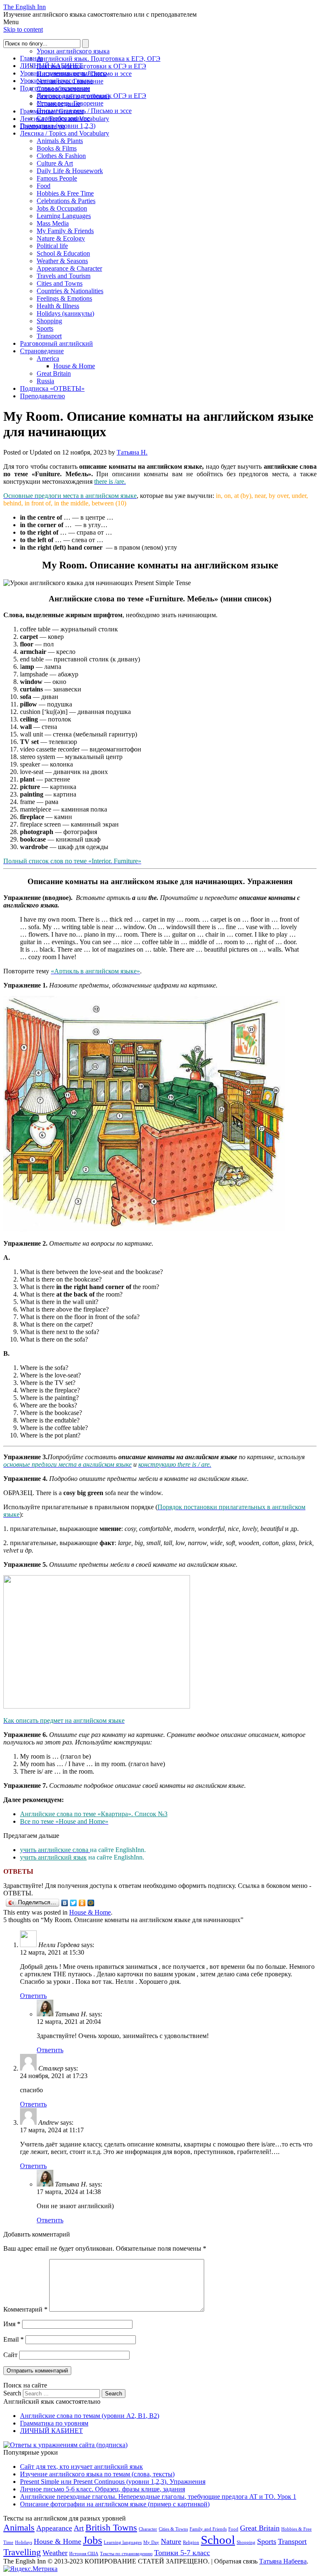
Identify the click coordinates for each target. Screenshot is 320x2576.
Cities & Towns (173, 2529)
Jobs (92, 2540)
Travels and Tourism (64, 276)
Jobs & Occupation (62, 208)
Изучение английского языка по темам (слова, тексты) (97, 2474)
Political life (52, 246)
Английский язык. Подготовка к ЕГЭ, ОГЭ (99, 59)
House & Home (74, 366)
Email (14, 2339)
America (48, 358)
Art (79, 2528)
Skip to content (23, 29)
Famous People (57, 178)
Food (44, 186)
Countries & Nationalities (70, 291)
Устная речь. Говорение (70, 103)
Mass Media (53, 223)
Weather (55, 2553)
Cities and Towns (60, 283)
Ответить (33, 1996)
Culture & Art (55, 163)
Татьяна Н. (132, 452)
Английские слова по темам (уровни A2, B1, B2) (90, 2416)
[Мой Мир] (91, 1903)
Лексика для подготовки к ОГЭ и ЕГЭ (91, 66)
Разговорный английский (56, 343)
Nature (171, 2541)
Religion (191, 2542)
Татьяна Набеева (283, 2561)
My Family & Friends (65, 231)
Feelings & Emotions (64, 298)
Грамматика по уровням (54, 2423)
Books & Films (57, 148)
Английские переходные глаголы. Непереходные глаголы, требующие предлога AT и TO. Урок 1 (158, 2497)
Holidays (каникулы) (65, 313)
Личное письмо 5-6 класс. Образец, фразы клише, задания (102, 2489)
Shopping (49, 321)
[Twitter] (74, 1903)
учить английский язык (53, 1857)
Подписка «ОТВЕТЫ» (52, 388)
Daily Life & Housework (70, 171)
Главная (31, 58)
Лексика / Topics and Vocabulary (65, 133)
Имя (12, 2324)
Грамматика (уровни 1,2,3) (58, 126)
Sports (45, 328)
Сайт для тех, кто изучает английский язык (81, 2467)
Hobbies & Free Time (65, 193)
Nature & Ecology (61, 238)
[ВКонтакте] (65, 1903)
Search (12, 2393)
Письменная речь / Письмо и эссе (84, 111)
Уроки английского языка (73, 51)
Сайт (10, 2355)
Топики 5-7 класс (182, 2553)
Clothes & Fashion (61, 156)
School (218, 2540)
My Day (151, 2542)
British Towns (111, 2527)
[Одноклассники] (82, 1903)
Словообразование (63, 118)
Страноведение (42, 351)
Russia (45, 381)
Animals (19, 2527)
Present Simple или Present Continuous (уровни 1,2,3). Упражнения (113, 2482)
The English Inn (25, 7)
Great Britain (54, 373)
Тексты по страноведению (126, 2554)
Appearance (54, 2528)
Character (148, 2529)
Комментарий (25, 2309)
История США (84, 2554)
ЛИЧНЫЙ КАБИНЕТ (51, 66)
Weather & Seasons (62, 261)
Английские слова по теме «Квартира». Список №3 (94, 1814)
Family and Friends (208, 2529)
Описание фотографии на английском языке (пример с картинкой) (115, 2504)
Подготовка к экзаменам (55, 88)
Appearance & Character (69, 268)
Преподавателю (42, 396)
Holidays (24, 2542)
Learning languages (123, 2542)
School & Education (63, 253)
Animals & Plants (60, 141)
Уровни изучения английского (63, 73)
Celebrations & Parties (66, 201)
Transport (49, 336)
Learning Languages (64, 216)
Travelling (22, 2552)
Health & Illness (58, 306)
